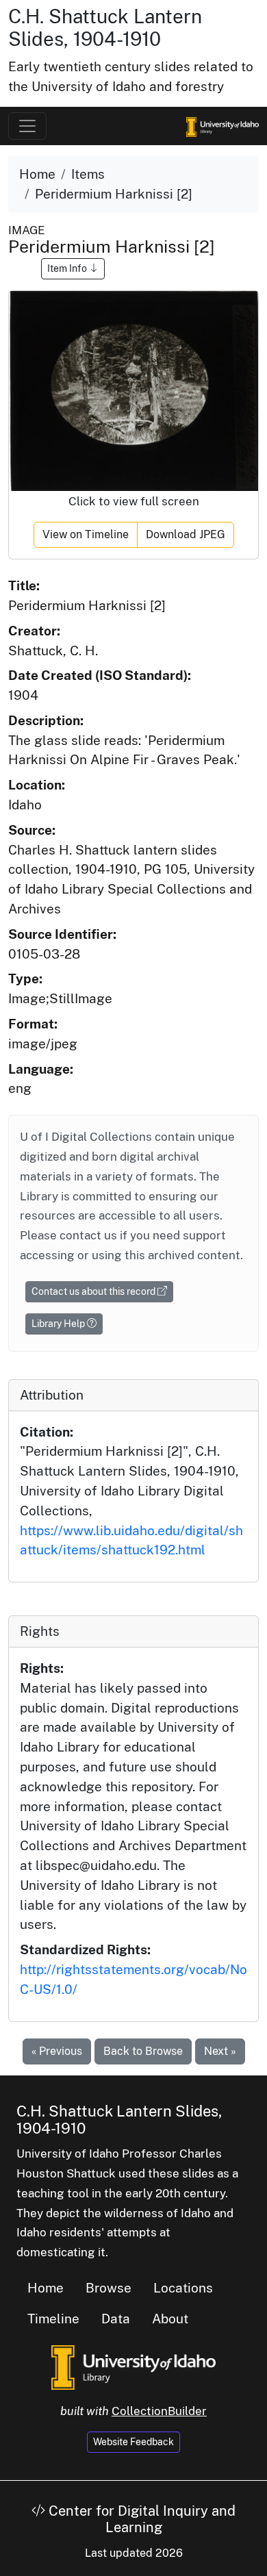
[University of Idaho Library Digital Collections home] (133, 2366)
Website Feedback (133, 2442)
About (170, 2319)
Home (37, 174)
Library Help (59, 1324)
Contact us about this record (94, 1291)
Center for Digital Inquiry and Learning (140, 2519)
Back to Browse (143, 2051)
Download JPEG (186, 534)
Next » (220, 2051)
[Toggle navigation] (27, 126)
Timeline (53, 2319)
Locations (183, 2288)
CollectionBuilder (159, 2411)
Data (116, 2319)
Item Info (68, 268)
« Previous (57, 2051)
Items (88, 174)
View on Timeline (86, 534)
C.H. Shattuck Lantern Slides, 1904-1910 (105, 28)
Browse (109, 2288)
